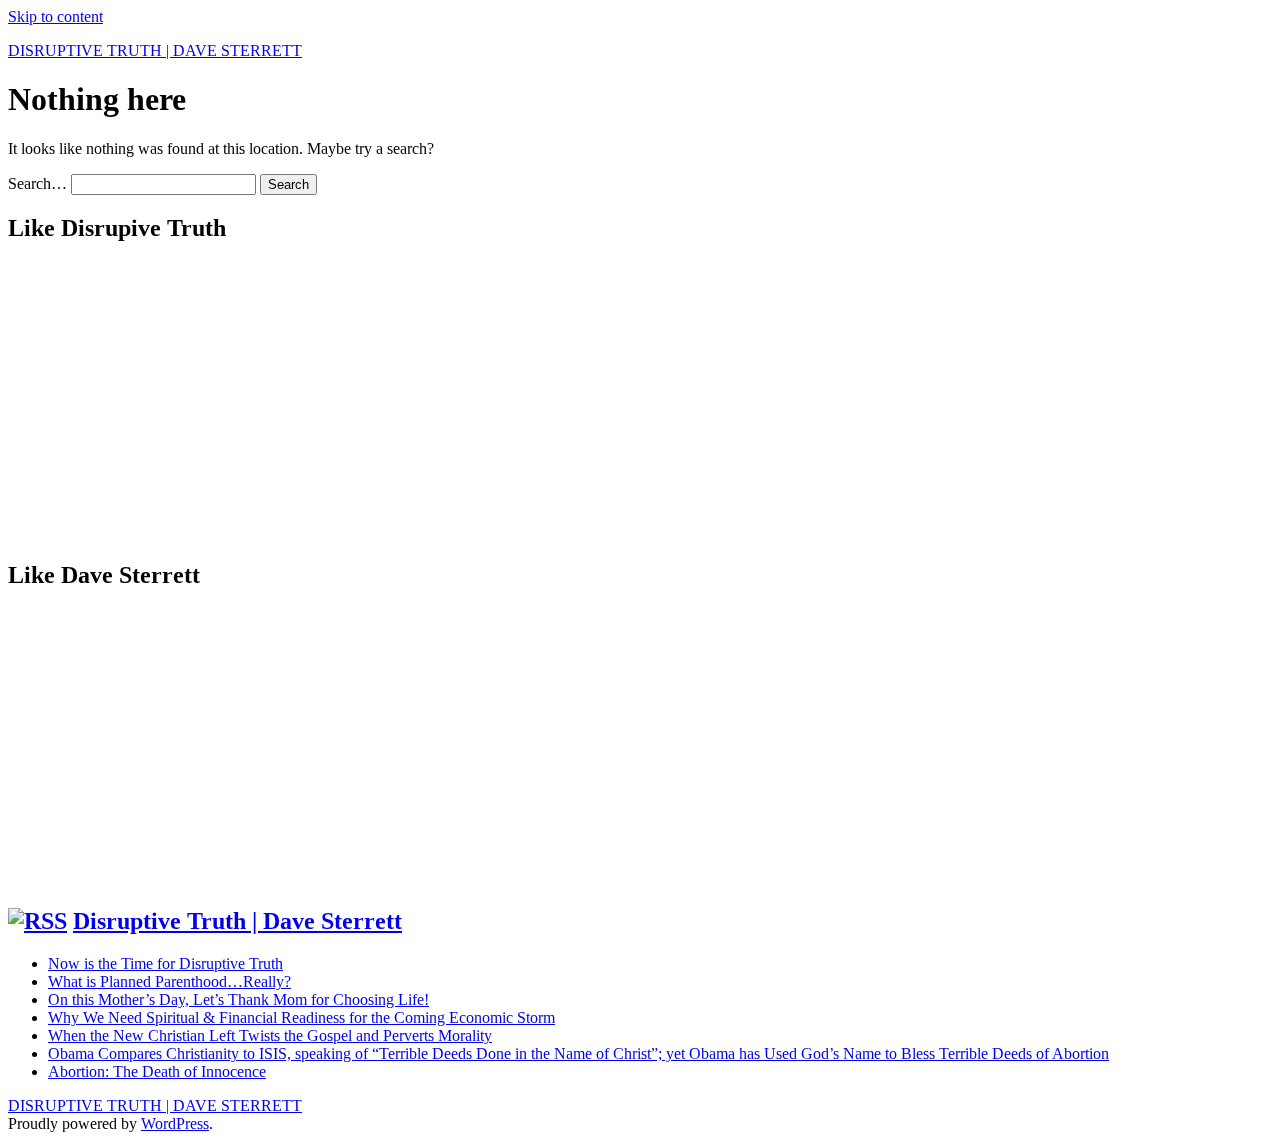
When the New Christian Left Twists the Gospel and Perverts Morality (270, 1035)
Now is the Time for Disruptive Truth (165, 963)
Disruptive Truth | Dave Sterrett (237, 921)
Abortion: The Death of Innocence (157, 1071)
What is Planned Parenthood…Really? (169, 981)
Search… (37, 183)
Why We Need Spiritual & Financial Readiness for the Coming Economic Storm (301, 1017)
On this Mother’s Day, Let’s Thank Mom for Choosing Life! (238, 999)
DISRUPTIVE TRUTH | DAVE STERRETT (155, 50)
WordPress (175, 1123)
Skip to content (55, 16)
